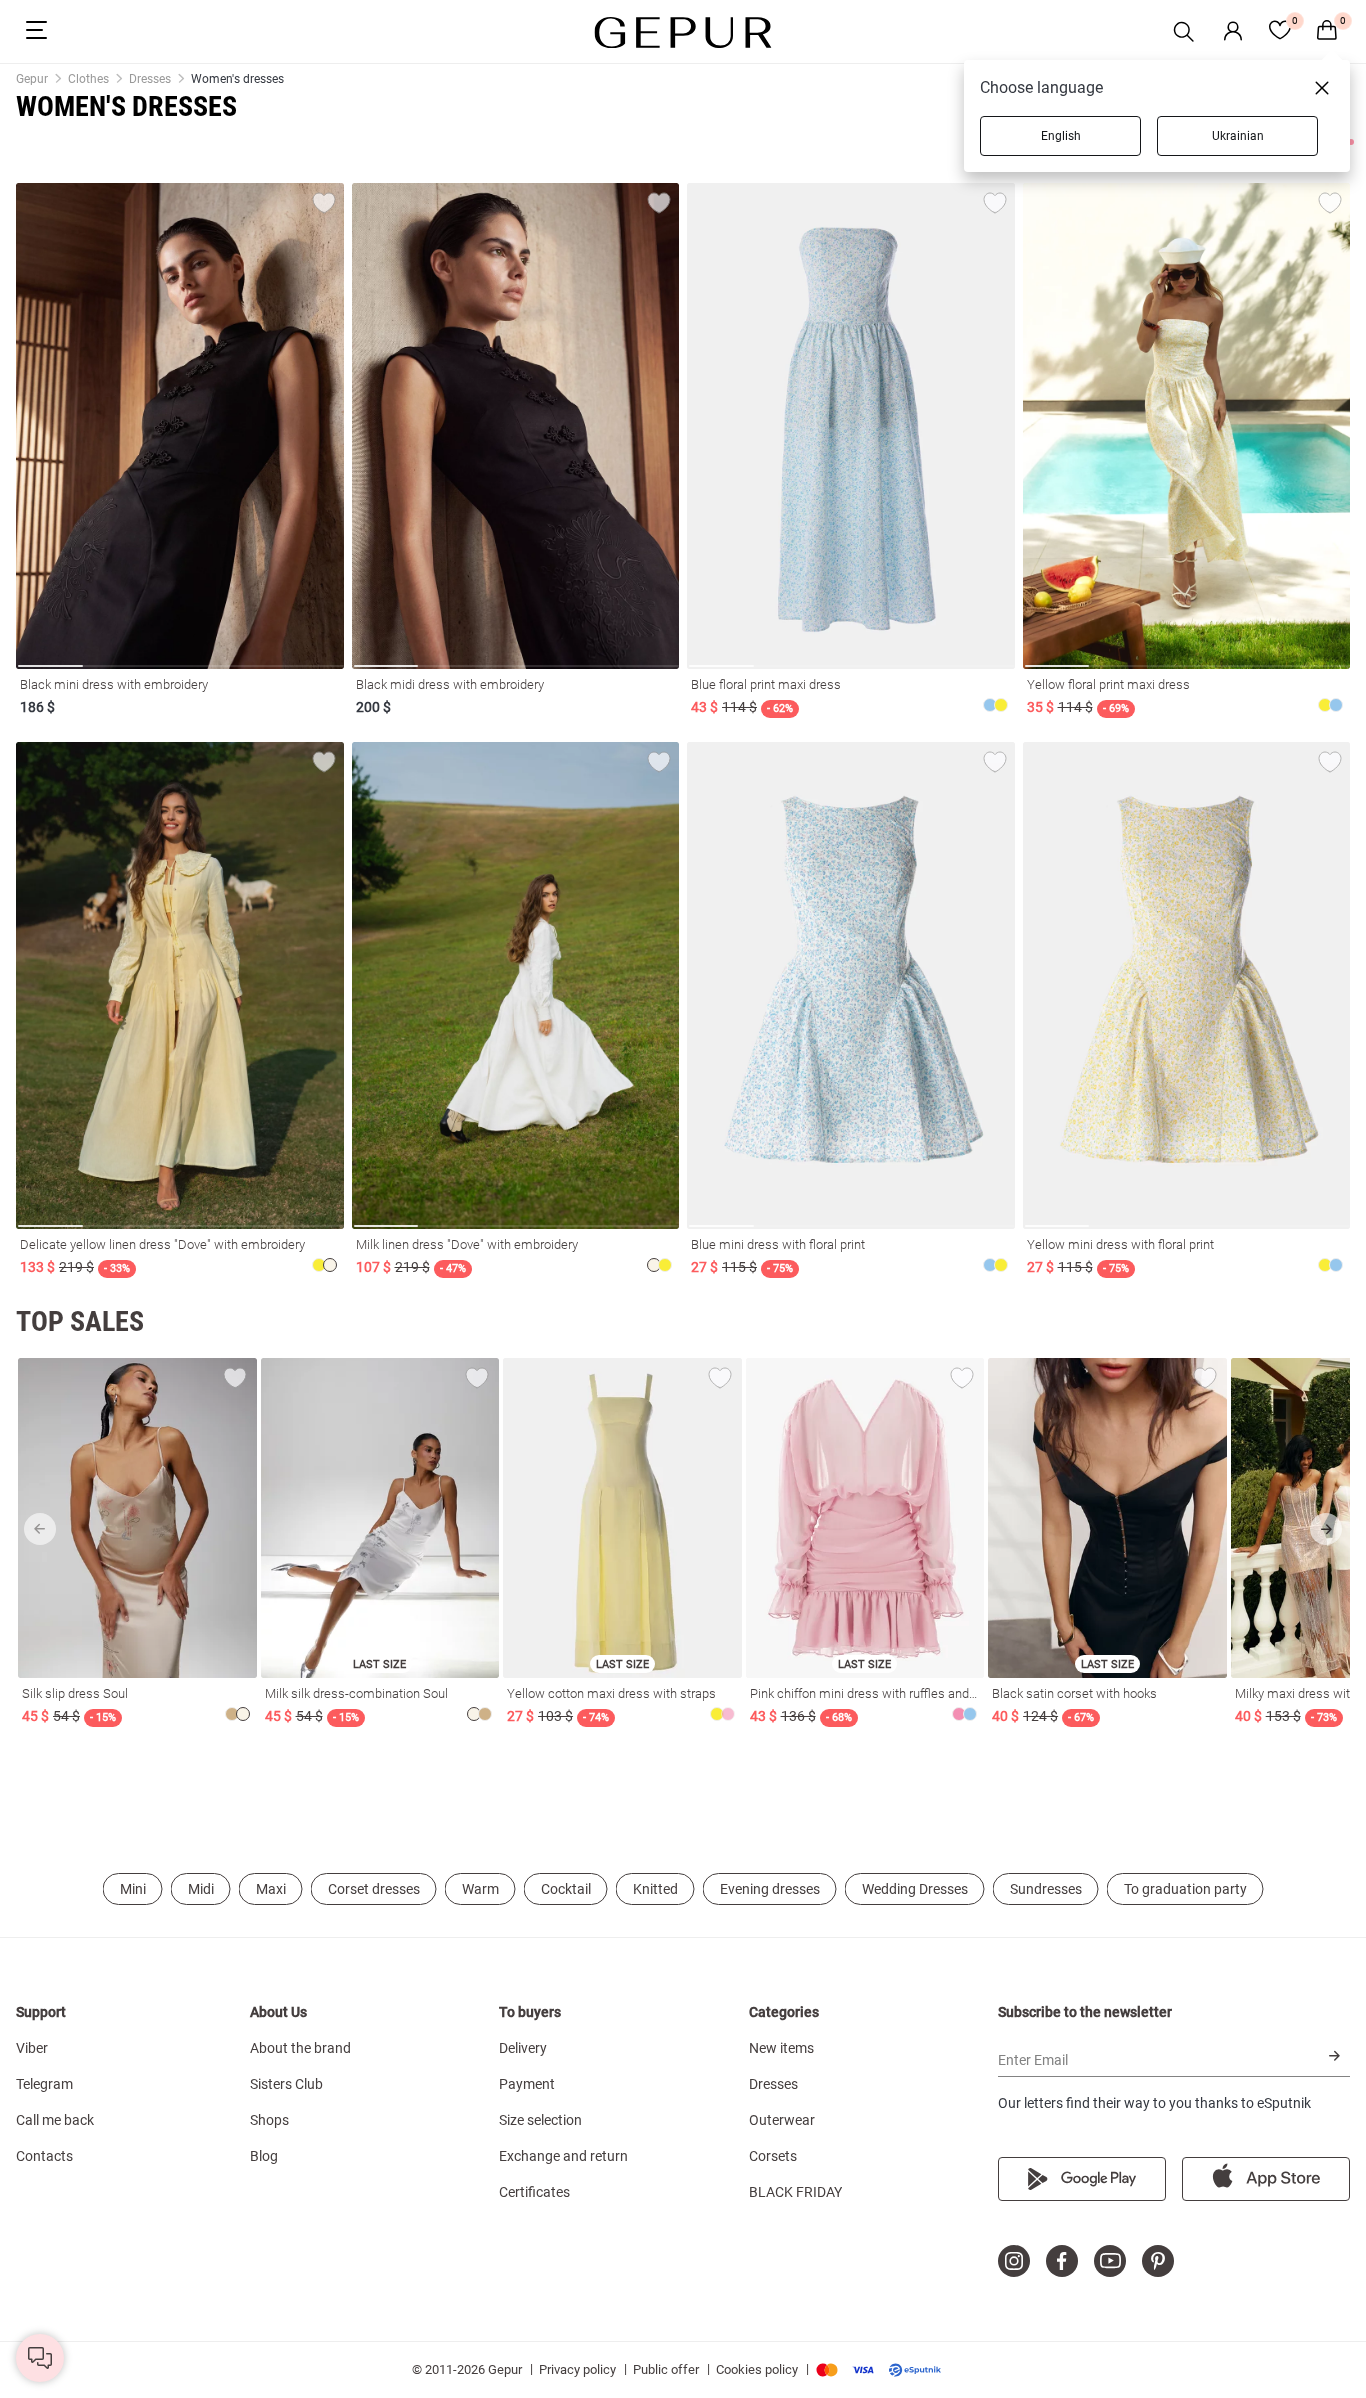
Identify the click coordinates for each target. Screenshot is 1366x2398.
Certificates (534, 2192)
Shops (269, 2120)
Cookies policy (757, 2369)
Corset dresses (374, 1889)
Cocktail (566, 1889)
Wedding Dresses (915, 1889)
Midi (201, 1889)
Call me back (55, 2120)
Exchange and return (563, 2156)
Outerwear (782, 2120)
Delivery (523, 2048)
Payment (527, 2084)
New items (781, 2048)
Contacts (44, 2156)
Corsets (773, 2156)
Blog (264, 2156)
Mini (133, 1889)
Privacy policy (577, 2369)
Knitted (655, 1889)
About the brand (300, 2048)
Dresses (773, 2084)
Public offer (666, 2369)
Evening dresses (770, 1889)
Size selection (540, 2120)
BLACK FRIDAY (795, 2192)
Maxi (271, 1889)
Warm (480, 1889)
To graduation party (1185, 1889)
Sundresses (1046, 1889)
